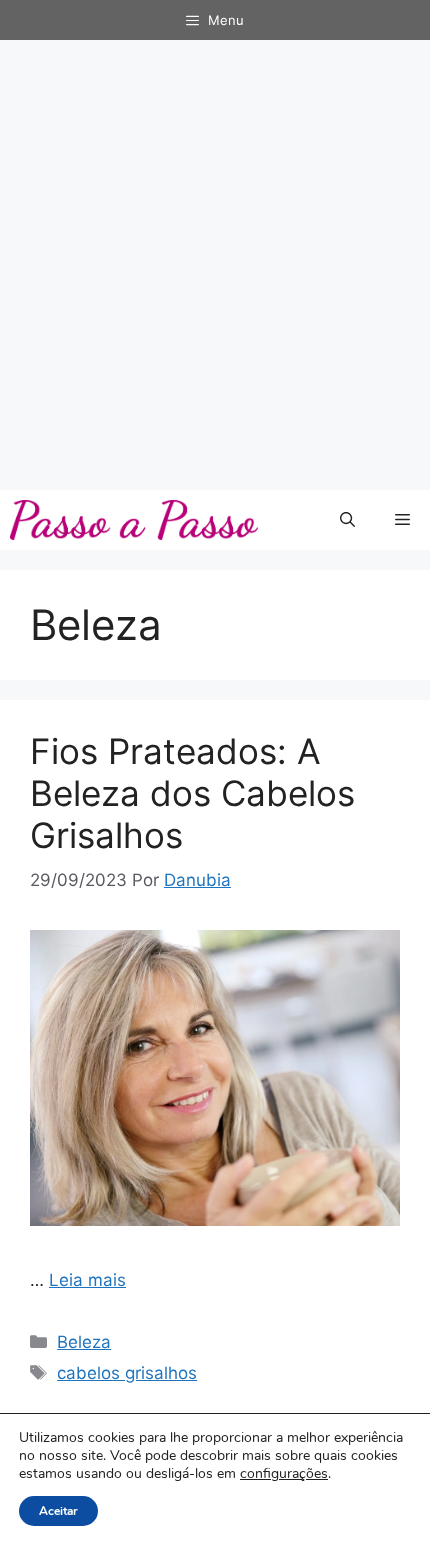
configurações (284, 1474)
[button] (347, 520)
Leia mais (87, 1280)
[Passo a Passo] (134, 520)
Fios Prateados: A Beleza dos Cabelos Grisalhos (192, 793)
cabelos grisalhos (127, 1373)
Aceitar (58, 1511)
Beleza (84, 1342)
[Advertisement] (215, 265)
